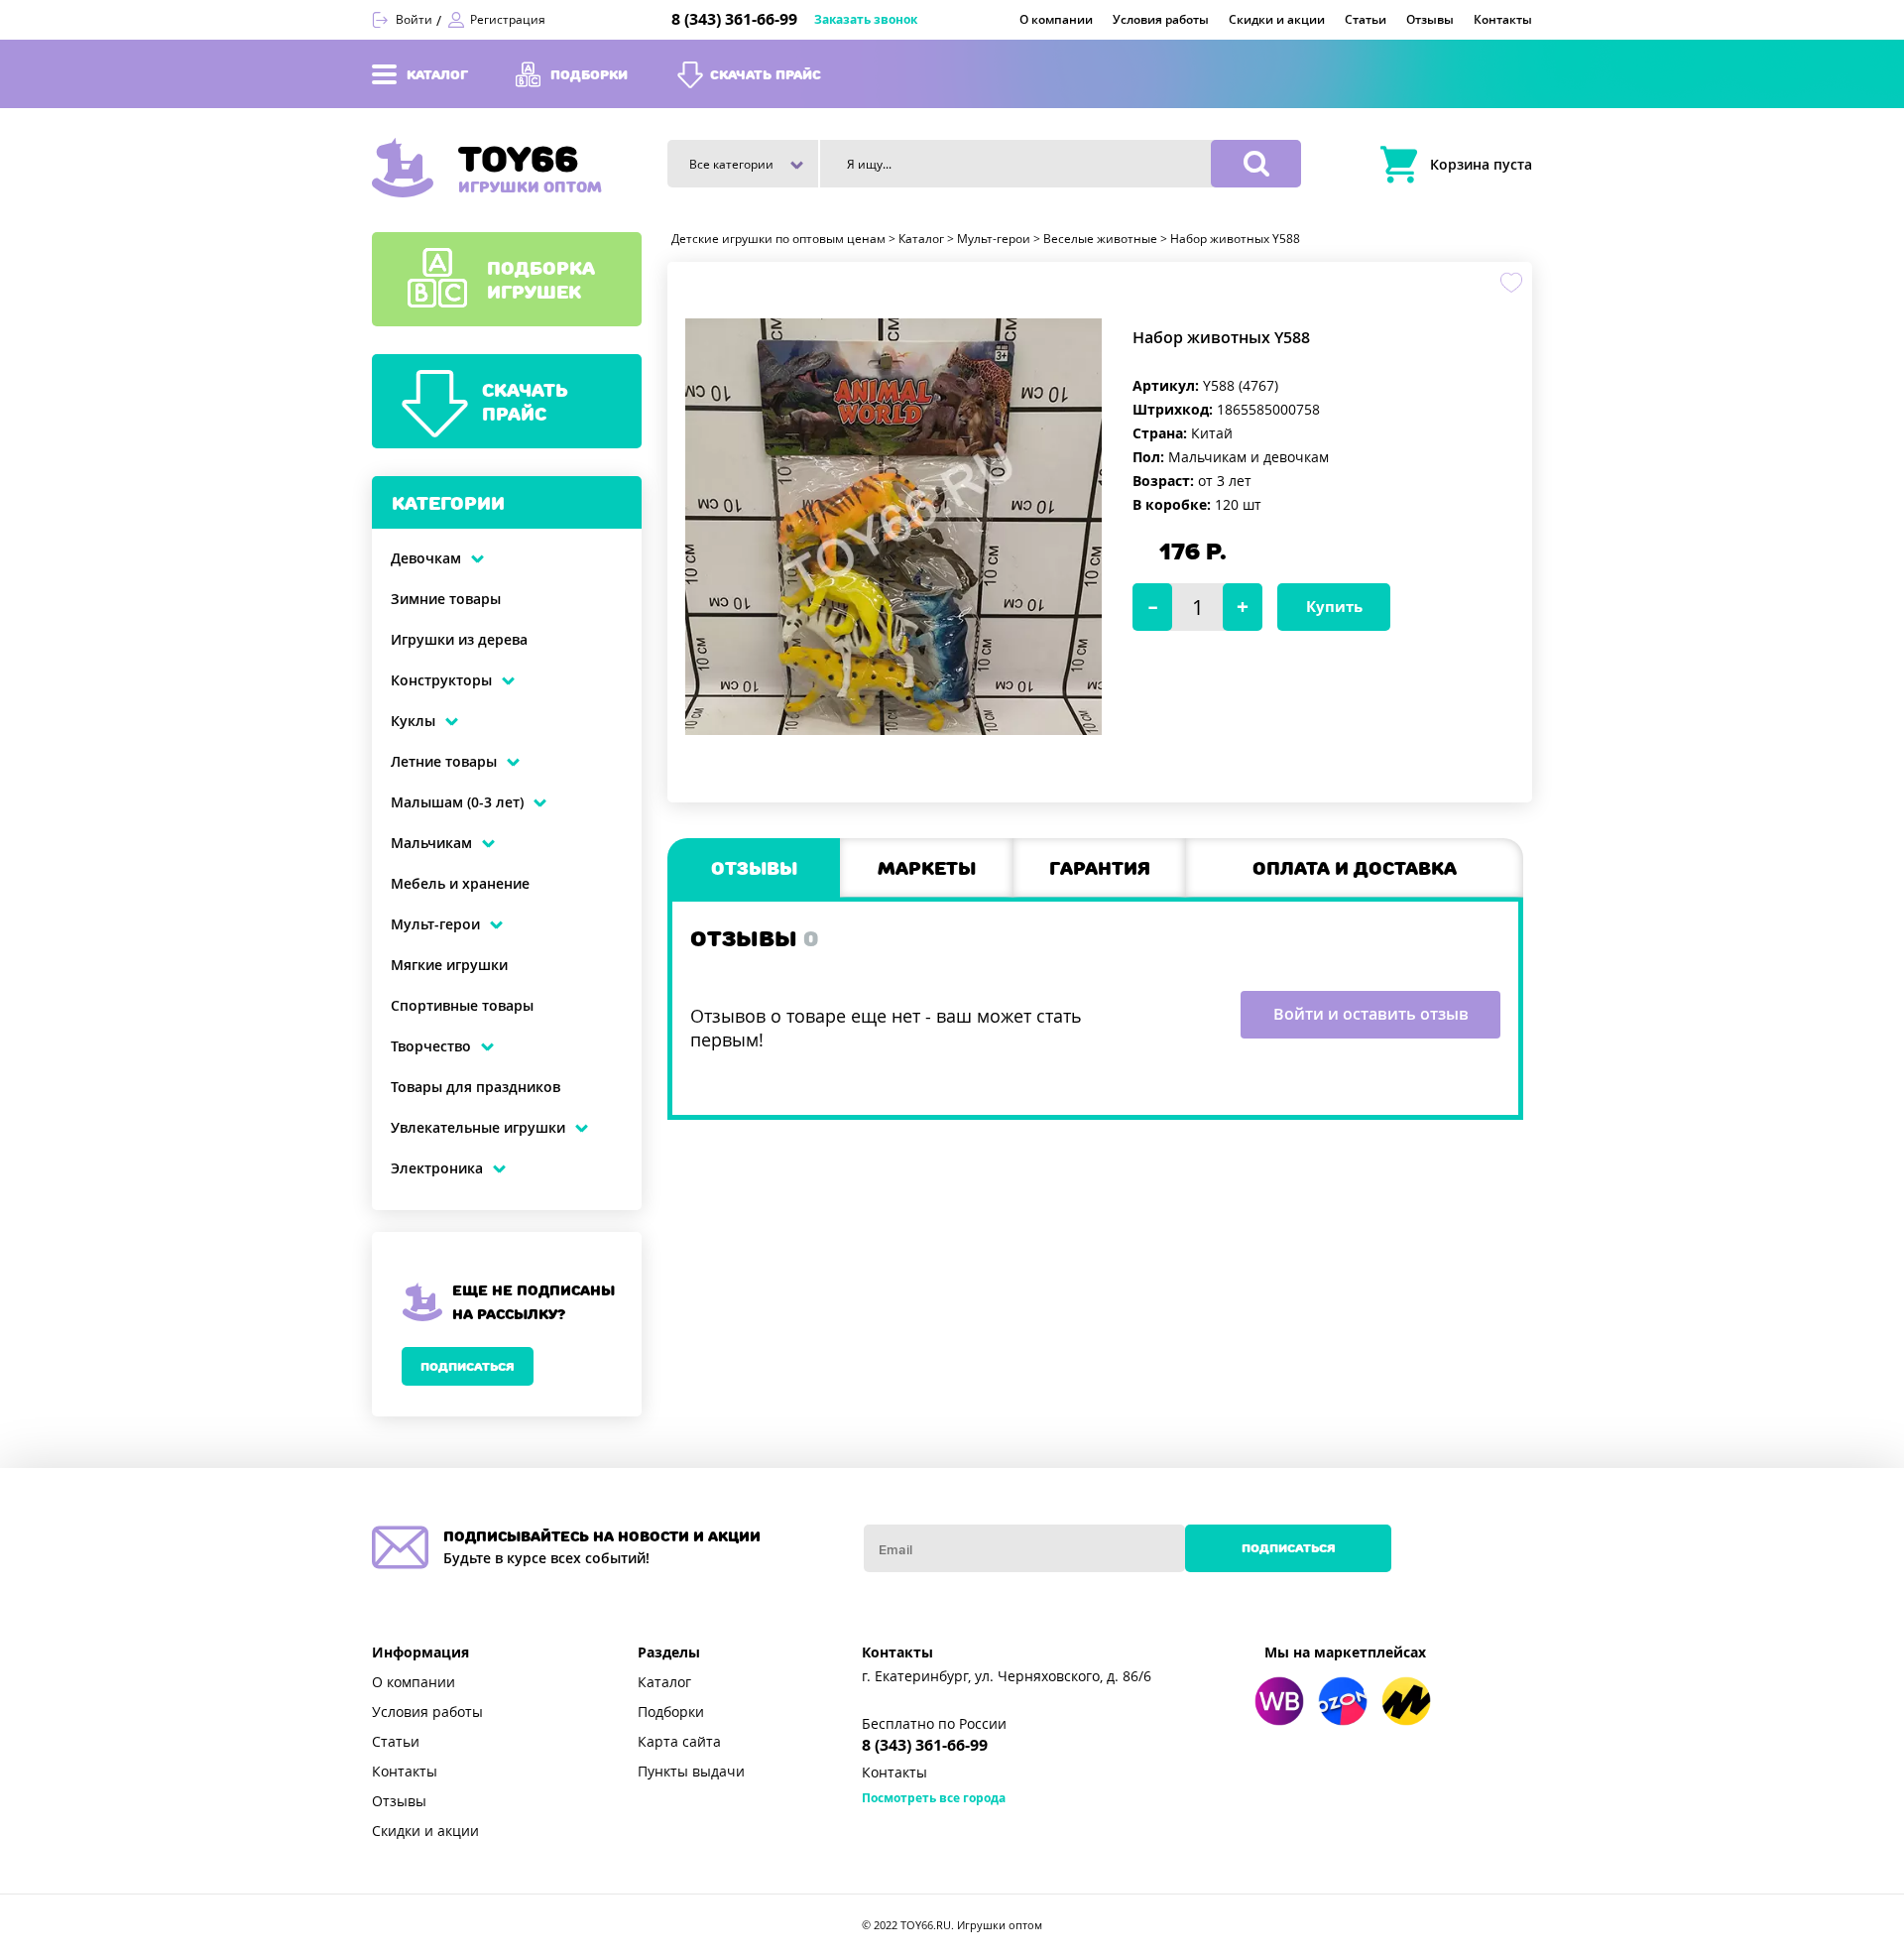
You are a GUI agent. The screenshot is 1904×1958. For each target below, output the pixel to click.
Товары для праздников (476, 1087)
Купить (1334, 607)
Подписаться (468, 1366)
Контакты (405, 1772)
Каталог (664, 1682)
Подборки (671, 1712)
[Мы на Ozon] (1343, 1701)
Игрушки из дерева (459, 640)
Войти (414, 20)
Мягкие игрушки (449, 965)
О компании (414, 1682)
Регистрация (508, 20)
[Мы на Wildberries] (1279, 1701)
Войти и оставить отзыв (1371, 1014)
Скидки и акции (425, 1831)
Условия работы (427, 1712)
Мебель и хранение (460, 884)
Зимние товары (446, 599)
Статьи (396, 1742)
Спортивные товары (462, 1006)
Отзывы (399, 1801)
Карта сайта (679, 1742)
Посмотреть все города (934, 1798)
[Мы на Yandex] (1406, 1701)
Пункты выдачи (691, 1772)
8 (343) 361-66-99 (734, 19)
